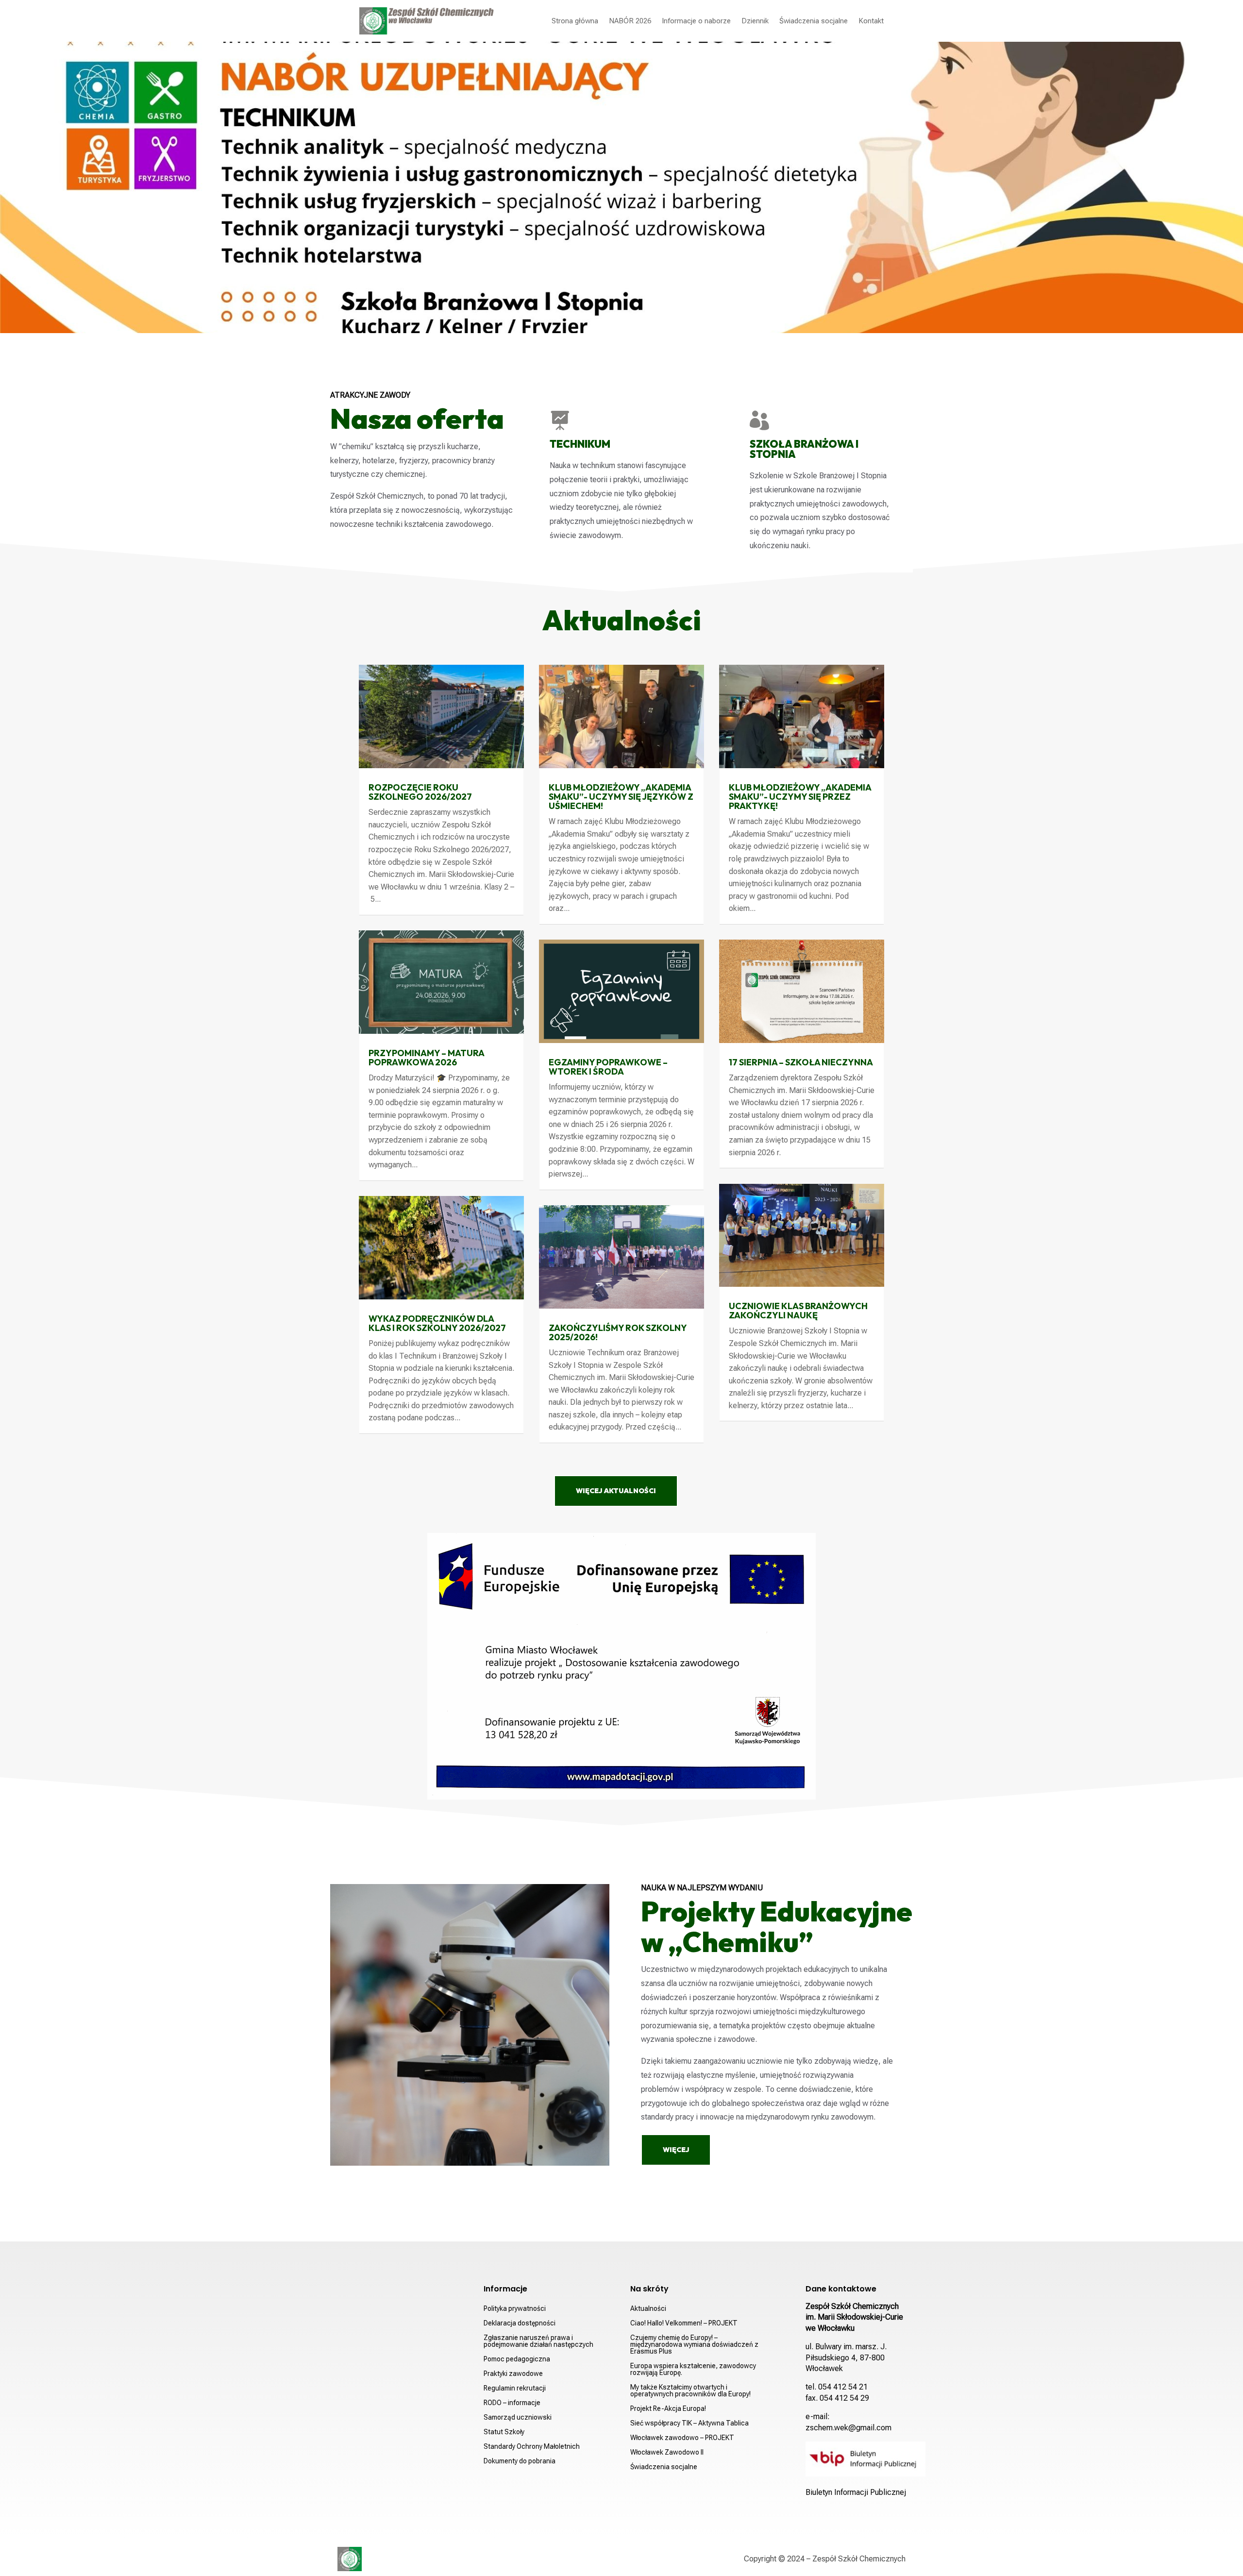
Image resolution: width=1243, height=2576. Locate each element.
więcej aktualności (616, 1491)
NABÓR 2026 (630, 21)
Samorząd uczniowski (518, 2417)
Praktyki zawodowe (513, 2374)
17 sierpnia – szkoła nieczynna (801, 1062)
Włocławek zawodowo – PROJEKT (682, 2438)
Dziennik (755, 21)
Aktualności (648, 2309)
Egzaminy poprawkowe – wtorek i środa (608, 1067)
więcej (676, 2150)
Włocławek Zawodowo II (667, 2452)
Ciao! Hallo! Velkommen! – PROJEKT (684, 2323)
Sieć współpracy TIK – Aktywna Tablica (689, 2423)
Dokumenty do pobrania (520, 2461)
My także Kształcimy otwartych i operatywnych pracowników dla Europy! (690, 2391)
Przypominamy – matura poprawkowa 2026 (426, 1058)
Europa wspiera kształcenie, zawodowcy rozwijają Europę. (693, 2369)
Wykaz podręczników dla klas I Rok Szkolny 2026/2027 (437, 1323)
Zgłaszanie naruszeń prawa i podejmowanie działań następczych (538, 2341)
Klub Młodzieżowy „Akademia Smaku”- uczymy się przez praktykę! (800, 797)
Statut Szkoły (504, 2432)
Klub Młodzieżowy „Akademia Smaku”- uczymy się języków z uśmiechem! (621, 797)
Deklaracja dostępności (520, 2323)
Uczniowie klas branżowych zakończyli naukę (798, 1311)
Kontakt (871, 21)
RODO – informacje (512, 2403)
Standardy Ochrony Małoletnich (532, 2447)
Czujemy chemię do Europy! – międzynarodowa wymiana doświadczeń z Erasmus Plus (694, 2345)
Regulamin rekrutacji (515, 2388)
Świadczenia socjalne (814, 21)
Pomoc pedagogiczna (517, 2359)
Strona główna (575, 21)
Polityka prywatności (515, 2309)
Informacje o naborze (696, 21)
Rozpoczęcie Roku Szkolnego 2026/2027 (420, 792)
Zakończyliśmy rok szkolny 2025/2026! (618, 1332)
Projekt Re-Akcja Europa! (668, 2409)
